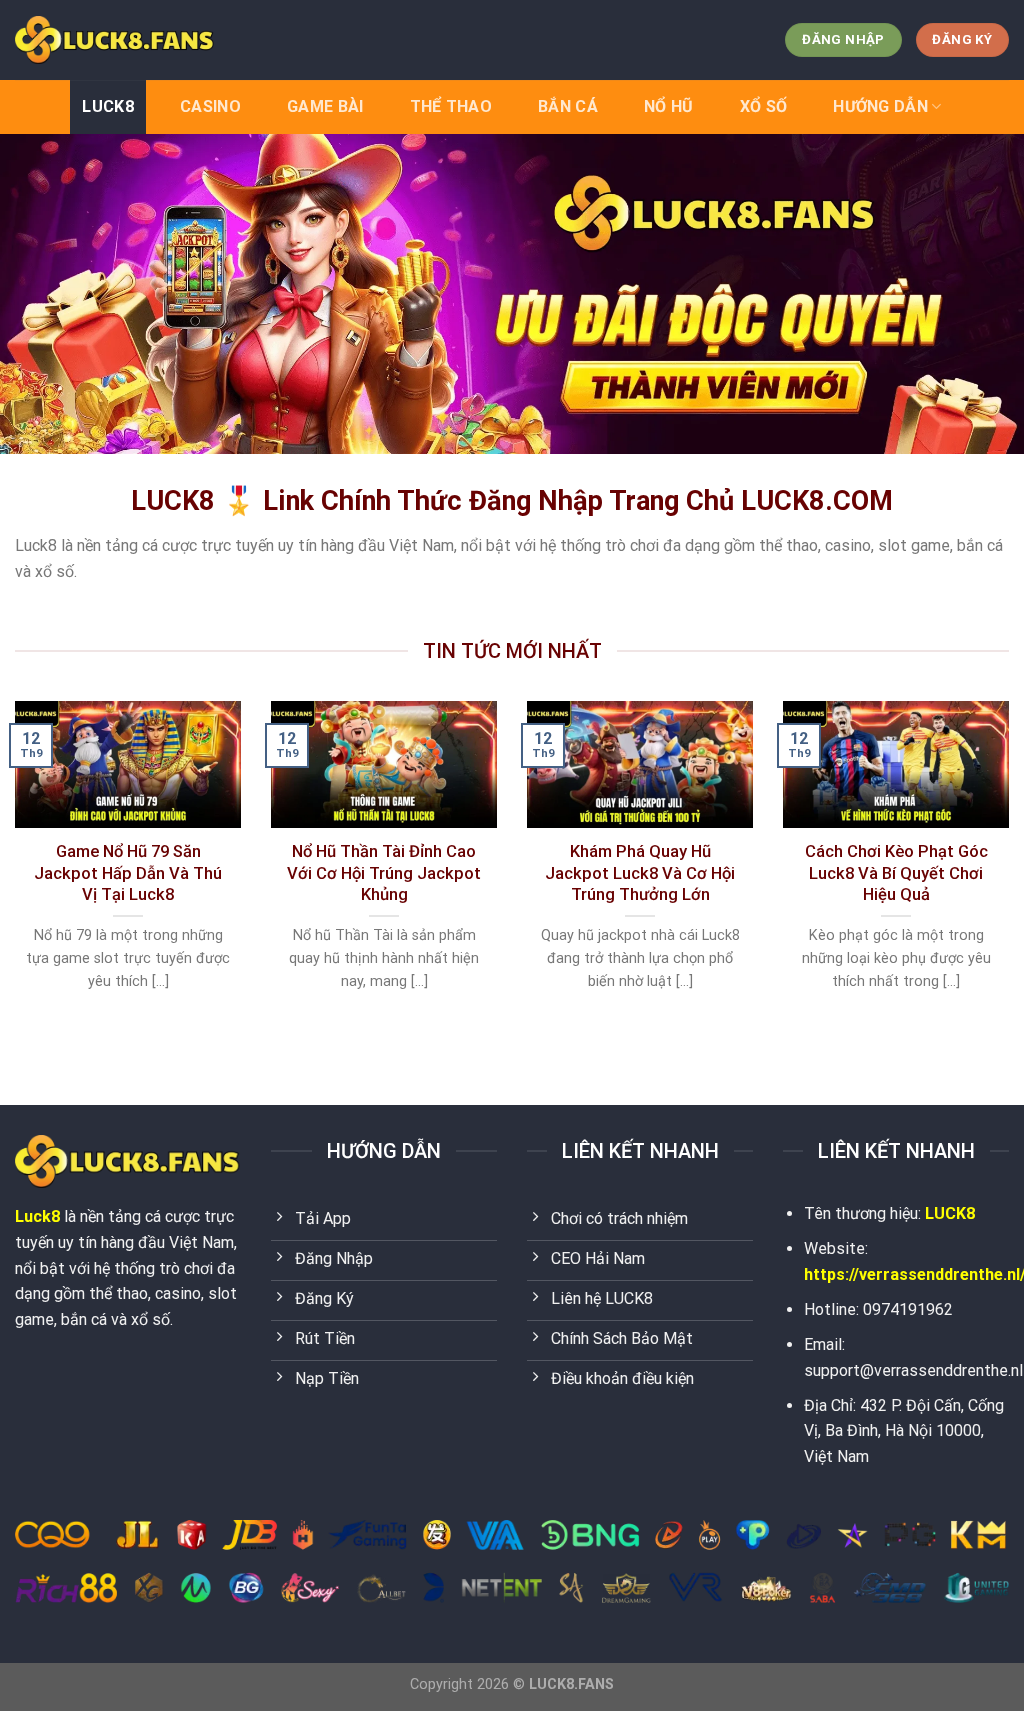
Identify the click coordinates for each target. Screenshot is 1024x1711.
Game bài (325, 106)
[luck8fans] (115, 39)
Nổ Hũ (669, 106)
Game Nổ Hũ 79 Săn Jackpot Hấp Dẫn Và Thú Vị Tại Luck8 (128, 873)
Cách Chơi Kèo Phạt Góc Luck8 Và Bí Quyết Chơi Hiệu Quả (896, 873)
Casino (210, 106)
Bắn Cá (568, 106)
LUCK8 (108, 106)
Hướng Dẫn (880, 106)
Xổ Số (764, 106)
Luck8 (37, 1216)
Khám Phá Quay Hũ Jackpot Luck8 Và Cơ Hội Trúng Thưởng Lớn (640, 873)
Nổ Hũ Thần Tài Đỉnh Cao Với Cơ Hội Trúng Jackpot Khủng (384, 873)
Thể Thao (451, 106)
